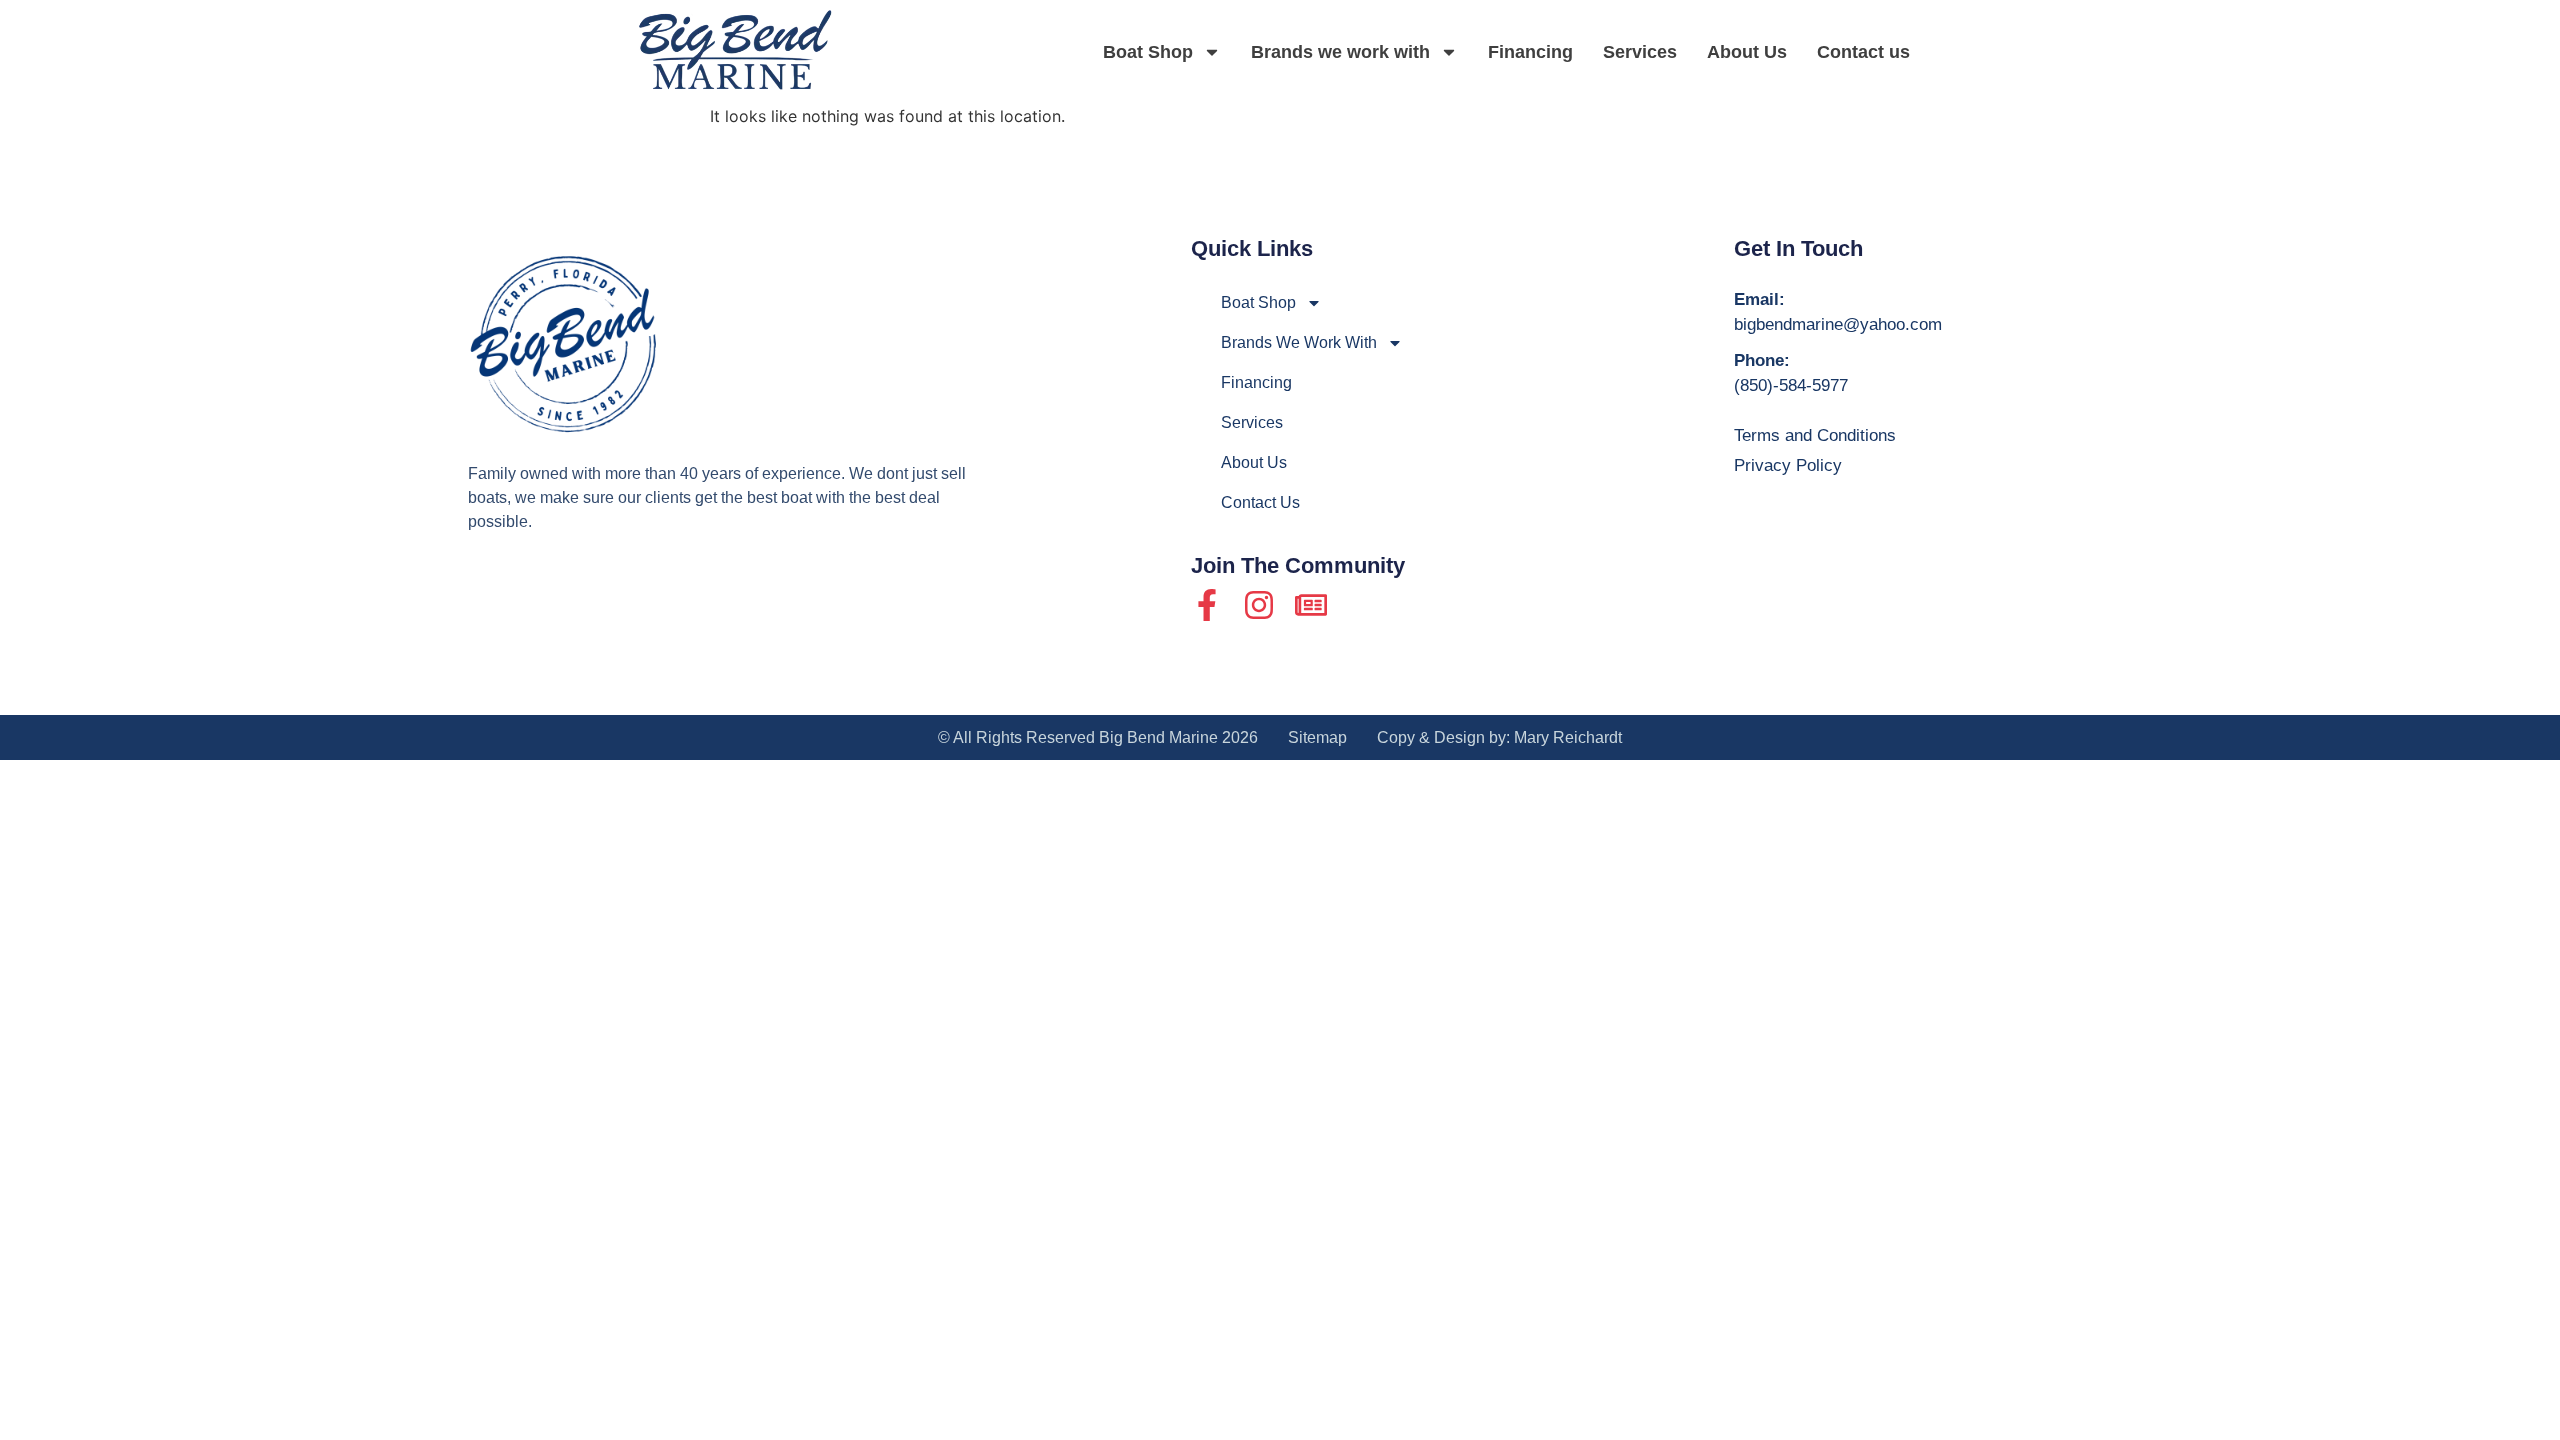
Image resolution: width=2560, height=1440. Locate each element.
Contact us (1863, 52)
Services (1640, 52)
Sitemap (1317, 737)
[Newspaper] (1311, 605)
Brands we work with (1340, 52)
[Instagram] (1259, 605)
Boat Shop (1148, 52)
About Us (1747, 52)
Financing (1530, 52)
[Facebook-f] (1207, 605)
